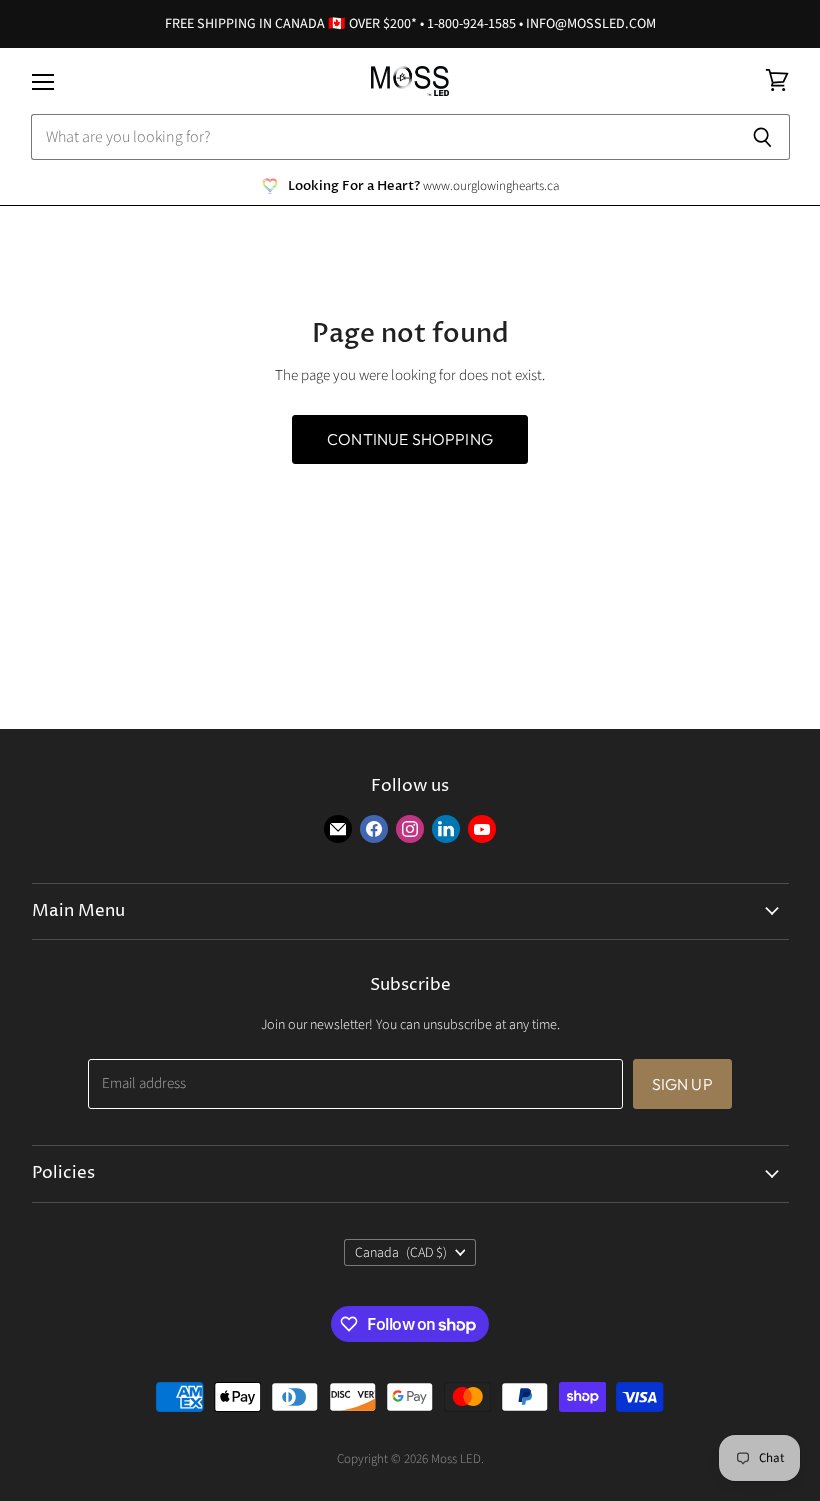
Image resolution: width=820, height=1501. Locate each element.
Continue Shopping (410, 439)
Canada (401, 1253)
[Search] (763, 137)
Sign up (682, 1084)
